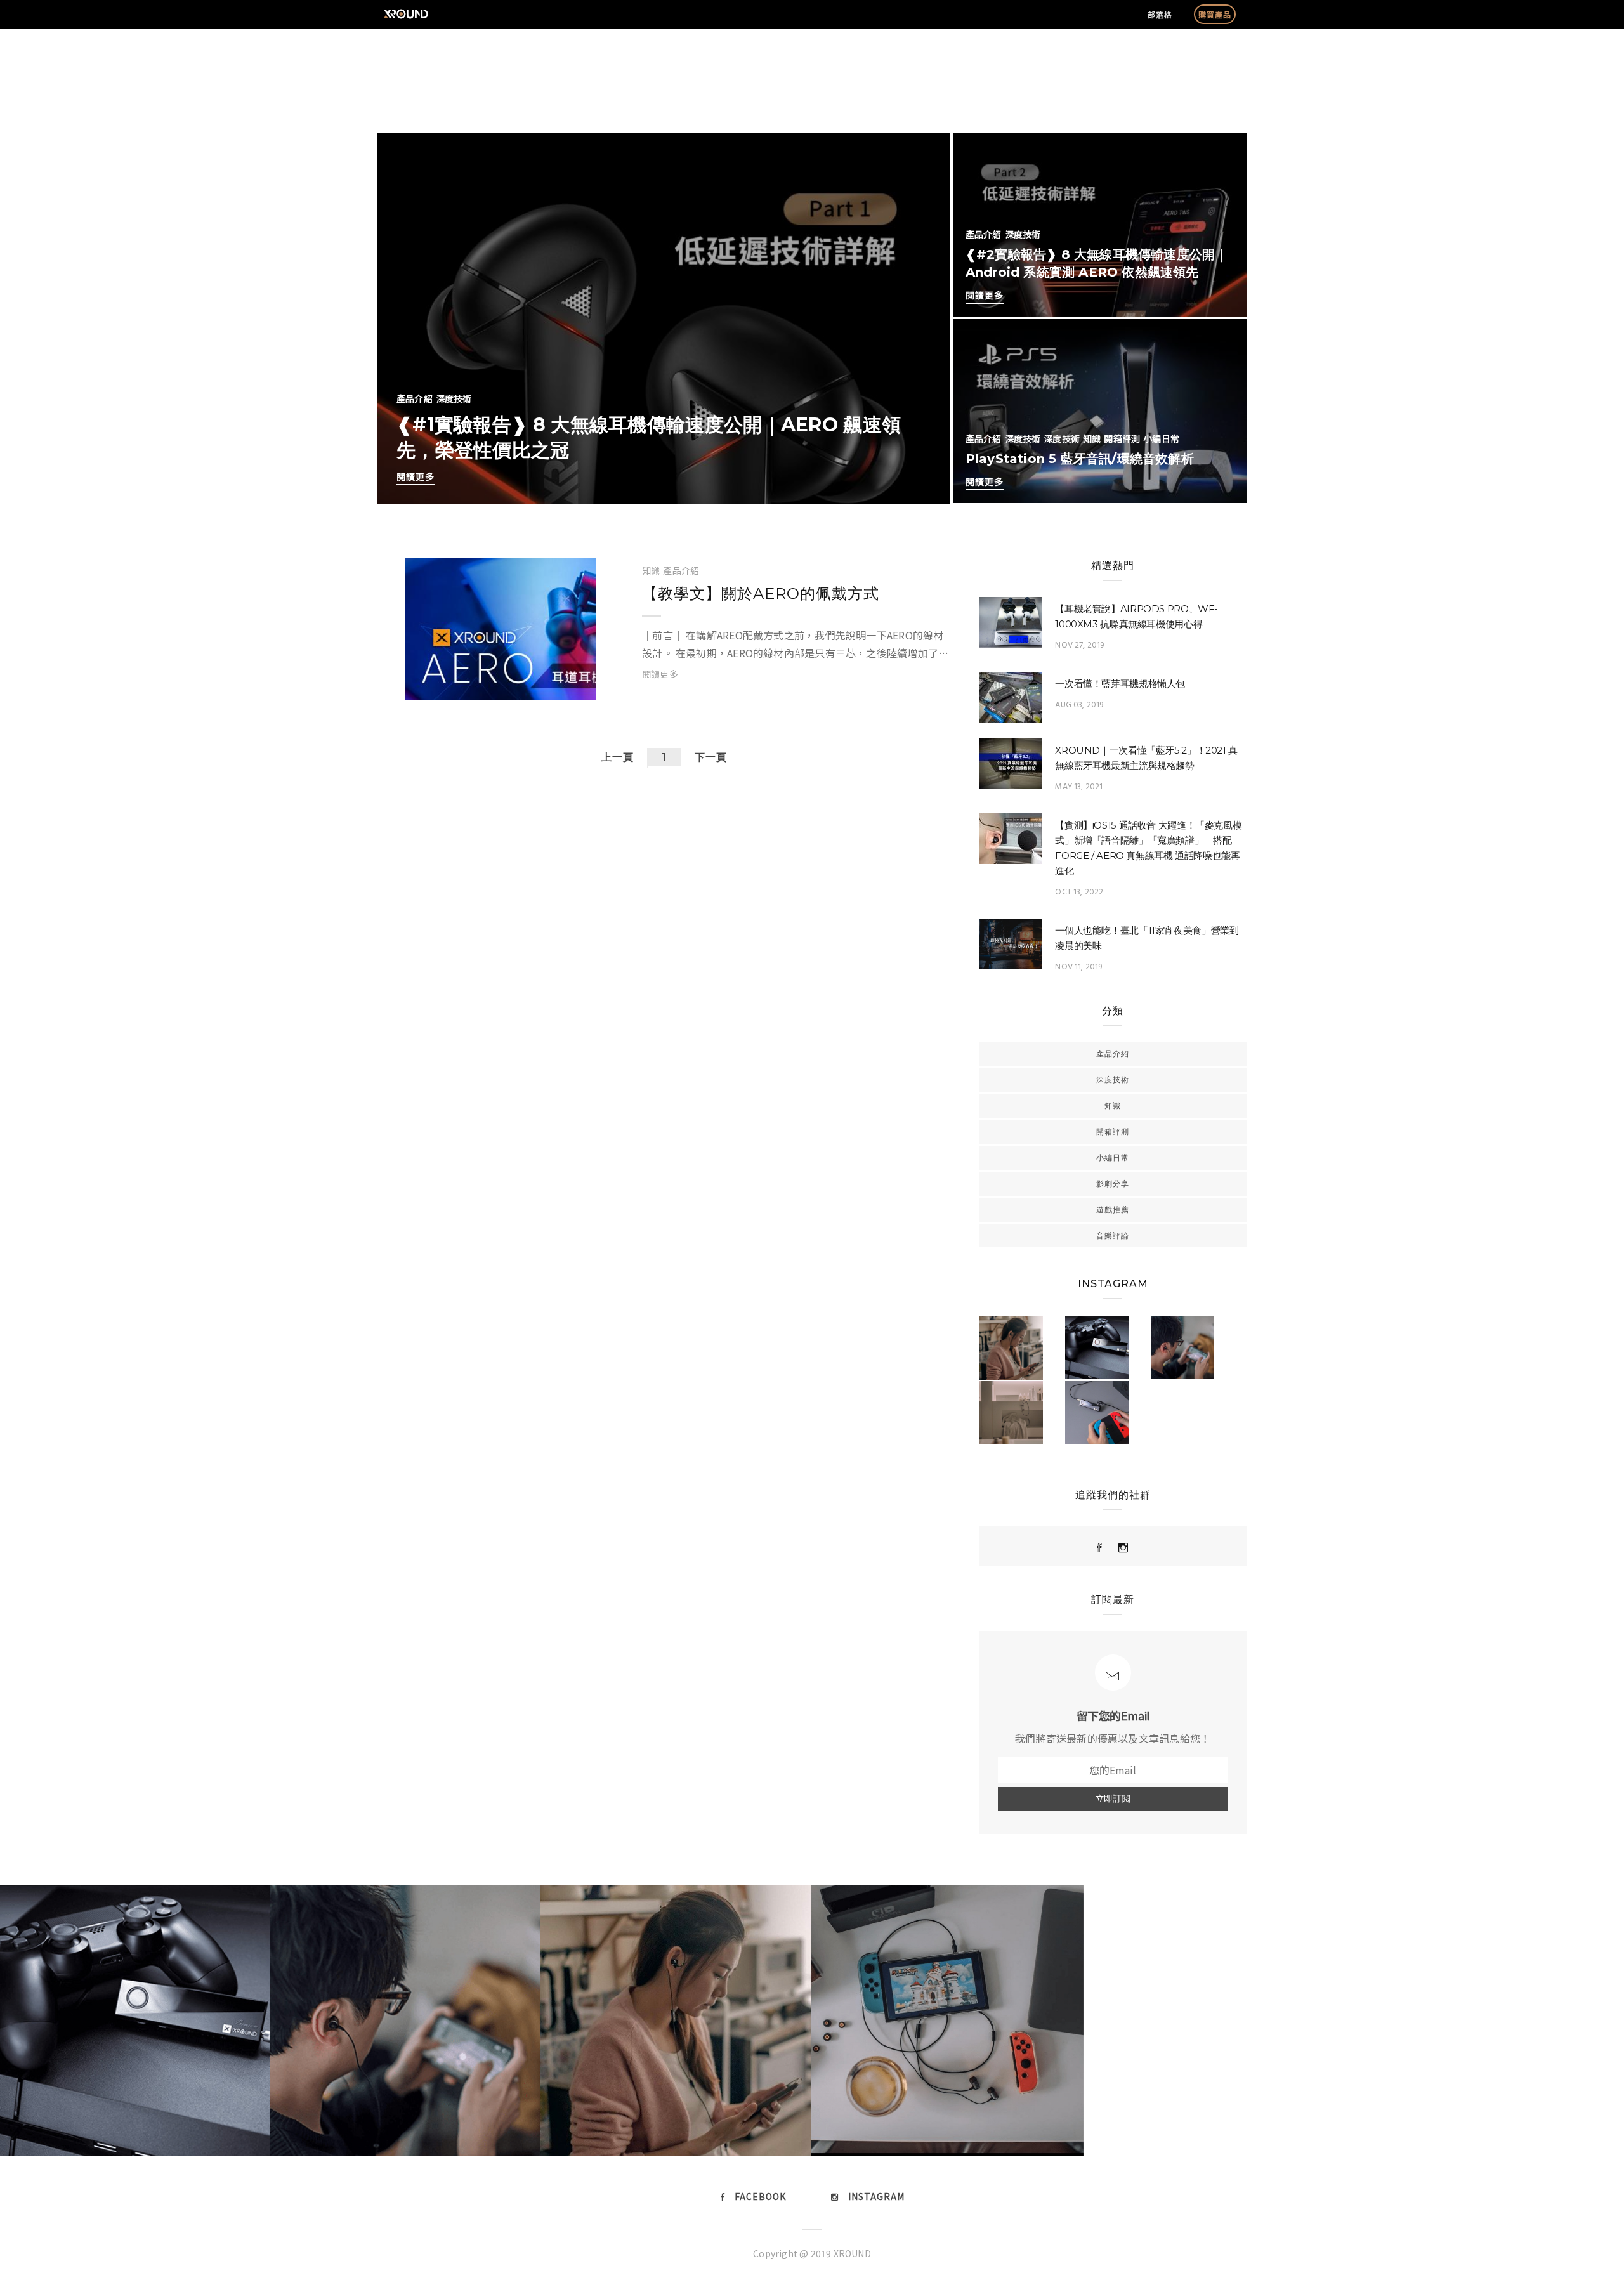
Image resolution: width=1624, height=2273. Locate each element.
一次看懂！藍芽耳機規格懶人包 (1120, 684)
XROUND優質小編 (472, 685)
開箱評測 (1122, 438)
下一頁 (711, 757)
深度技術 (454, 398)
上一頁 (618, 757)
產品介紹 (415, 398)
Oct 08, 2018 (550, 685)
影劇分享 (1113, 1183)
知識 (1092, 438)
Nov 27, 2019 (1079, 645)
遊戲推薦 (1113, 1209)
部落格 (1160, 14)
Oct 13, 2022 (1079, 892)
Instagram (876, 2196)
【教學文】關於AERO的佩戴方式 (761, 593)
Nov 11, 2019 (1078, 967)
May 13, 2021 (1079, 787)
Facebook (760, 2196)
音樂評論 (1113, 1235)
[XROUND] (1100, 1548)
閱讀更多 (416, 476)
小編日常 (1161, 438)
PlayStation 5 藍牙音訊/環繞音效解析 (1080, 459)
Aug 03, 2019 (1079, 705)
